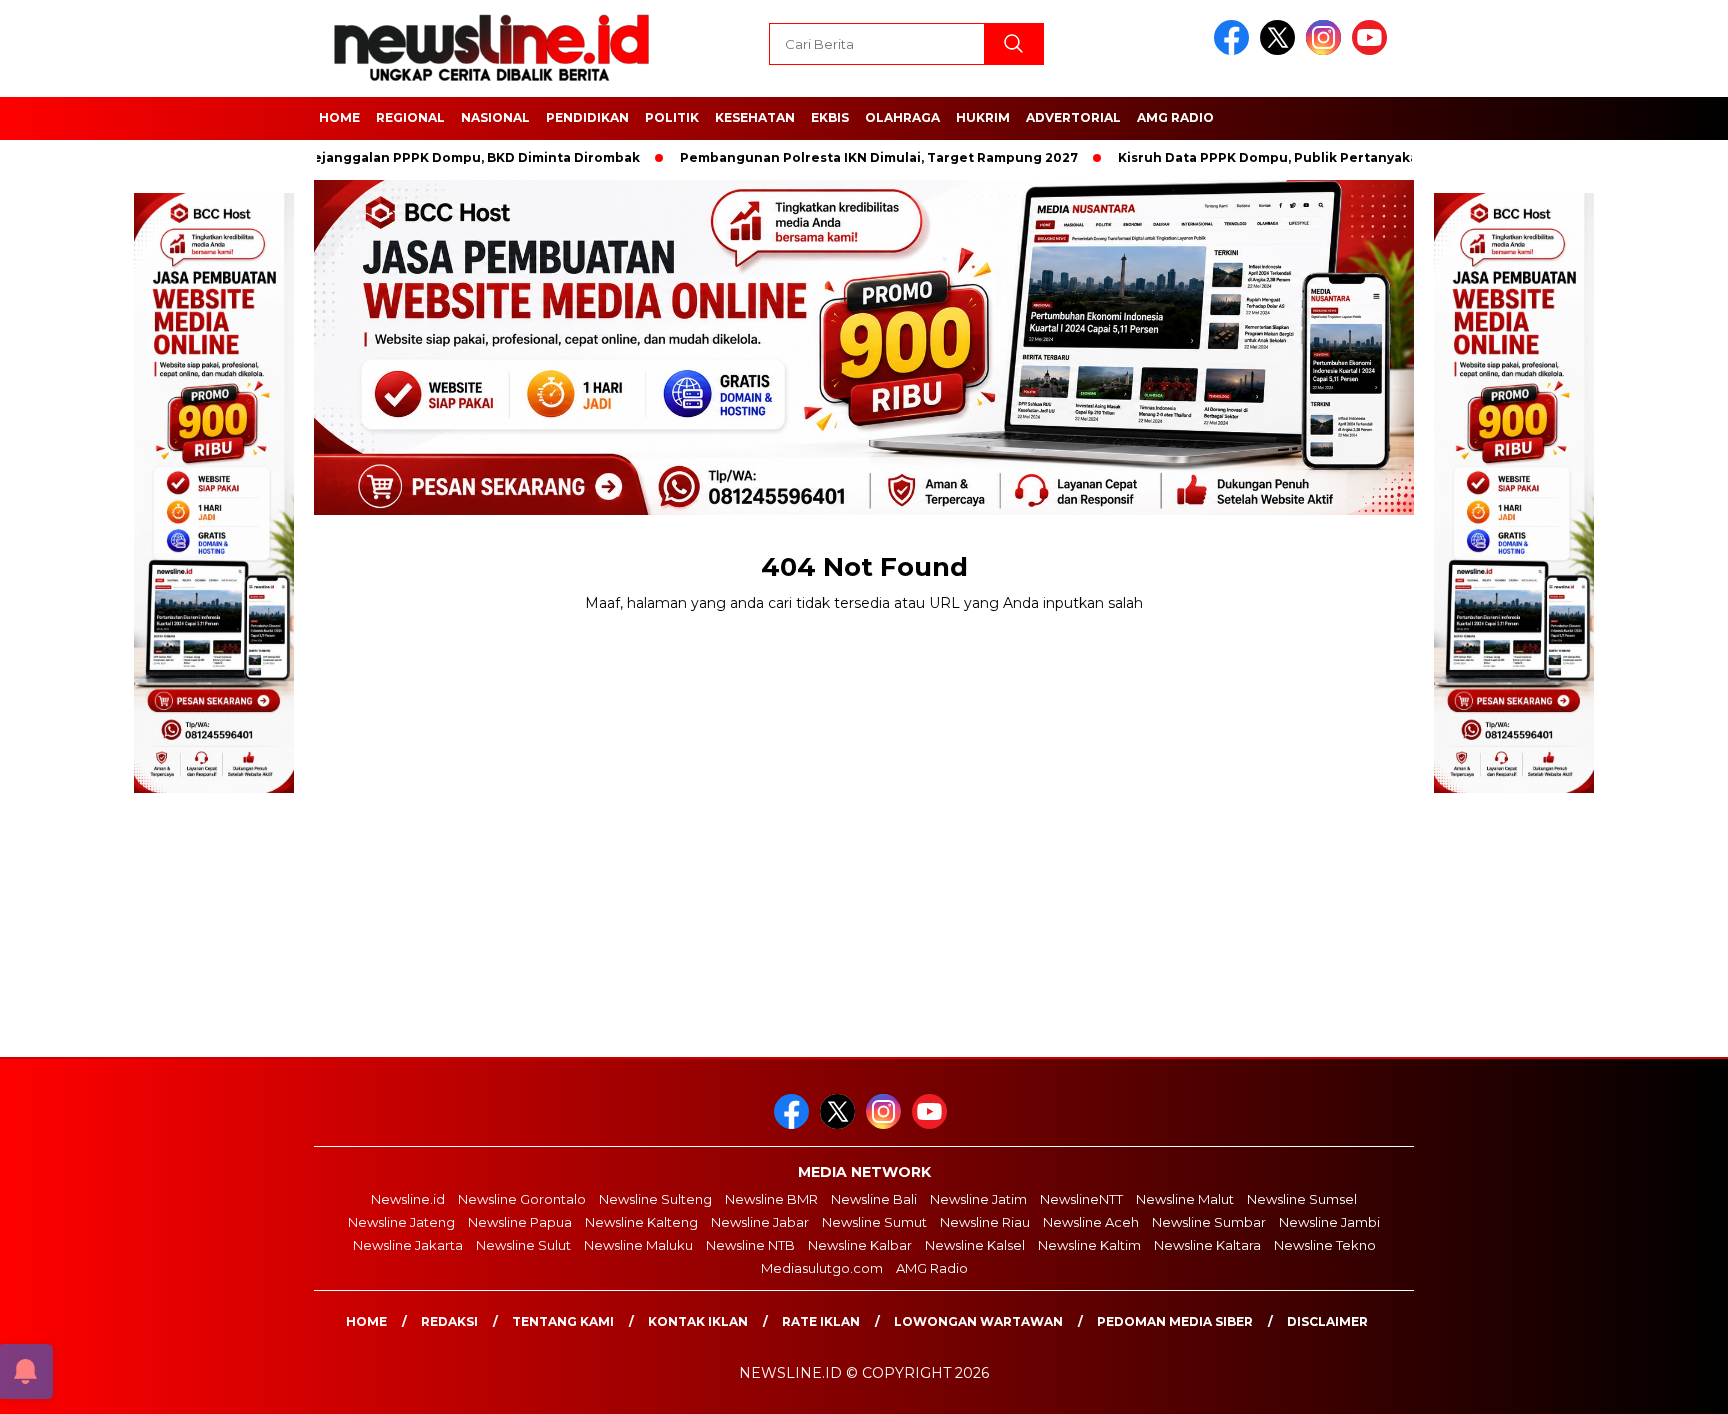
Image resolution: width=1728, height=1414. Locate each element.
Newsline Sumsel (1302, 1199)
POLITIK (672, 117)
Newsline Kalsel (975, 1245)
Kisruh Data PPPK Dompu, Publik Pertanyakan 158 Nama (1259, 157)
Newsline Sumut (874, 1222)
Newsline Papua (520, 1222)
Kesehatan (755, 117)
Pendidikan (587, 117)
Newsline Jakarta (408, 1245)
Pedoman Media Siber (1175, 1321)
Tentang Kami (563, 1321)
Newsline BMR (771, 1199)
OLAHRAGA (902, 117)
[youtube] (1373, 50)
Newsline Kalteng (641, 1222)
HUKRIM (983, 117)
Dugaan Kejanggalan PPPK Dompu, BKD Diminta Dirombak (398, 157)
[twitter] (1281, 50)
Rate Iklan (821, 1321)
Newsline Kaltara (1207, 1245)
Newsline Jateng (401, 1222)
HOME (339, 117)
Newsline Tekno (1325, 1245)
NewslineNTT (1081, 1199)
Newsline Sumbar (1209, 1222)
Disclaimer (1327, 1321)
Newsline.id (408, 1199)
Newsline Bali (874, 1199)
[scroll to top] (1659, 1383)
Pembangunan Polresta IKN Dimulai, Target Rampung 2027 (833, 157)
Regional (410, 117)
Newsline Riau (985, 1222)
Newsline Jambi (1329, 1222)
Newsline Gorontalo (522, 1199)
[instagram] (1327, 50)
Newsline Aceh (1091, 1222)
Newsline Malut (1185, 1199)
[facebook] (1235, 50)
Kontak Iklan (698, 1321)
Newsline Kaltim (1089, 1245)
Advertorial (1073, 117)
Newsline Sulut (523, 1245)
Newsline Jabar (760, 1222)
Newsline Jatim (978, 1199)
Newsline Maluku (638, 1245)
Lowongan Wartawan (978, 1321)
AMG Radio (1175, 117)
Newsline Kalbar (860, 1245)
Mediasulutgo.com (822, 1268)
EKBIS (830, 117)
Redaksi (449, 1321)
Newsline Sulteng (655, 1199)
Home (366, 1321)
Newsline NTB (750, 1245)
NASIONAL (495, 117)
